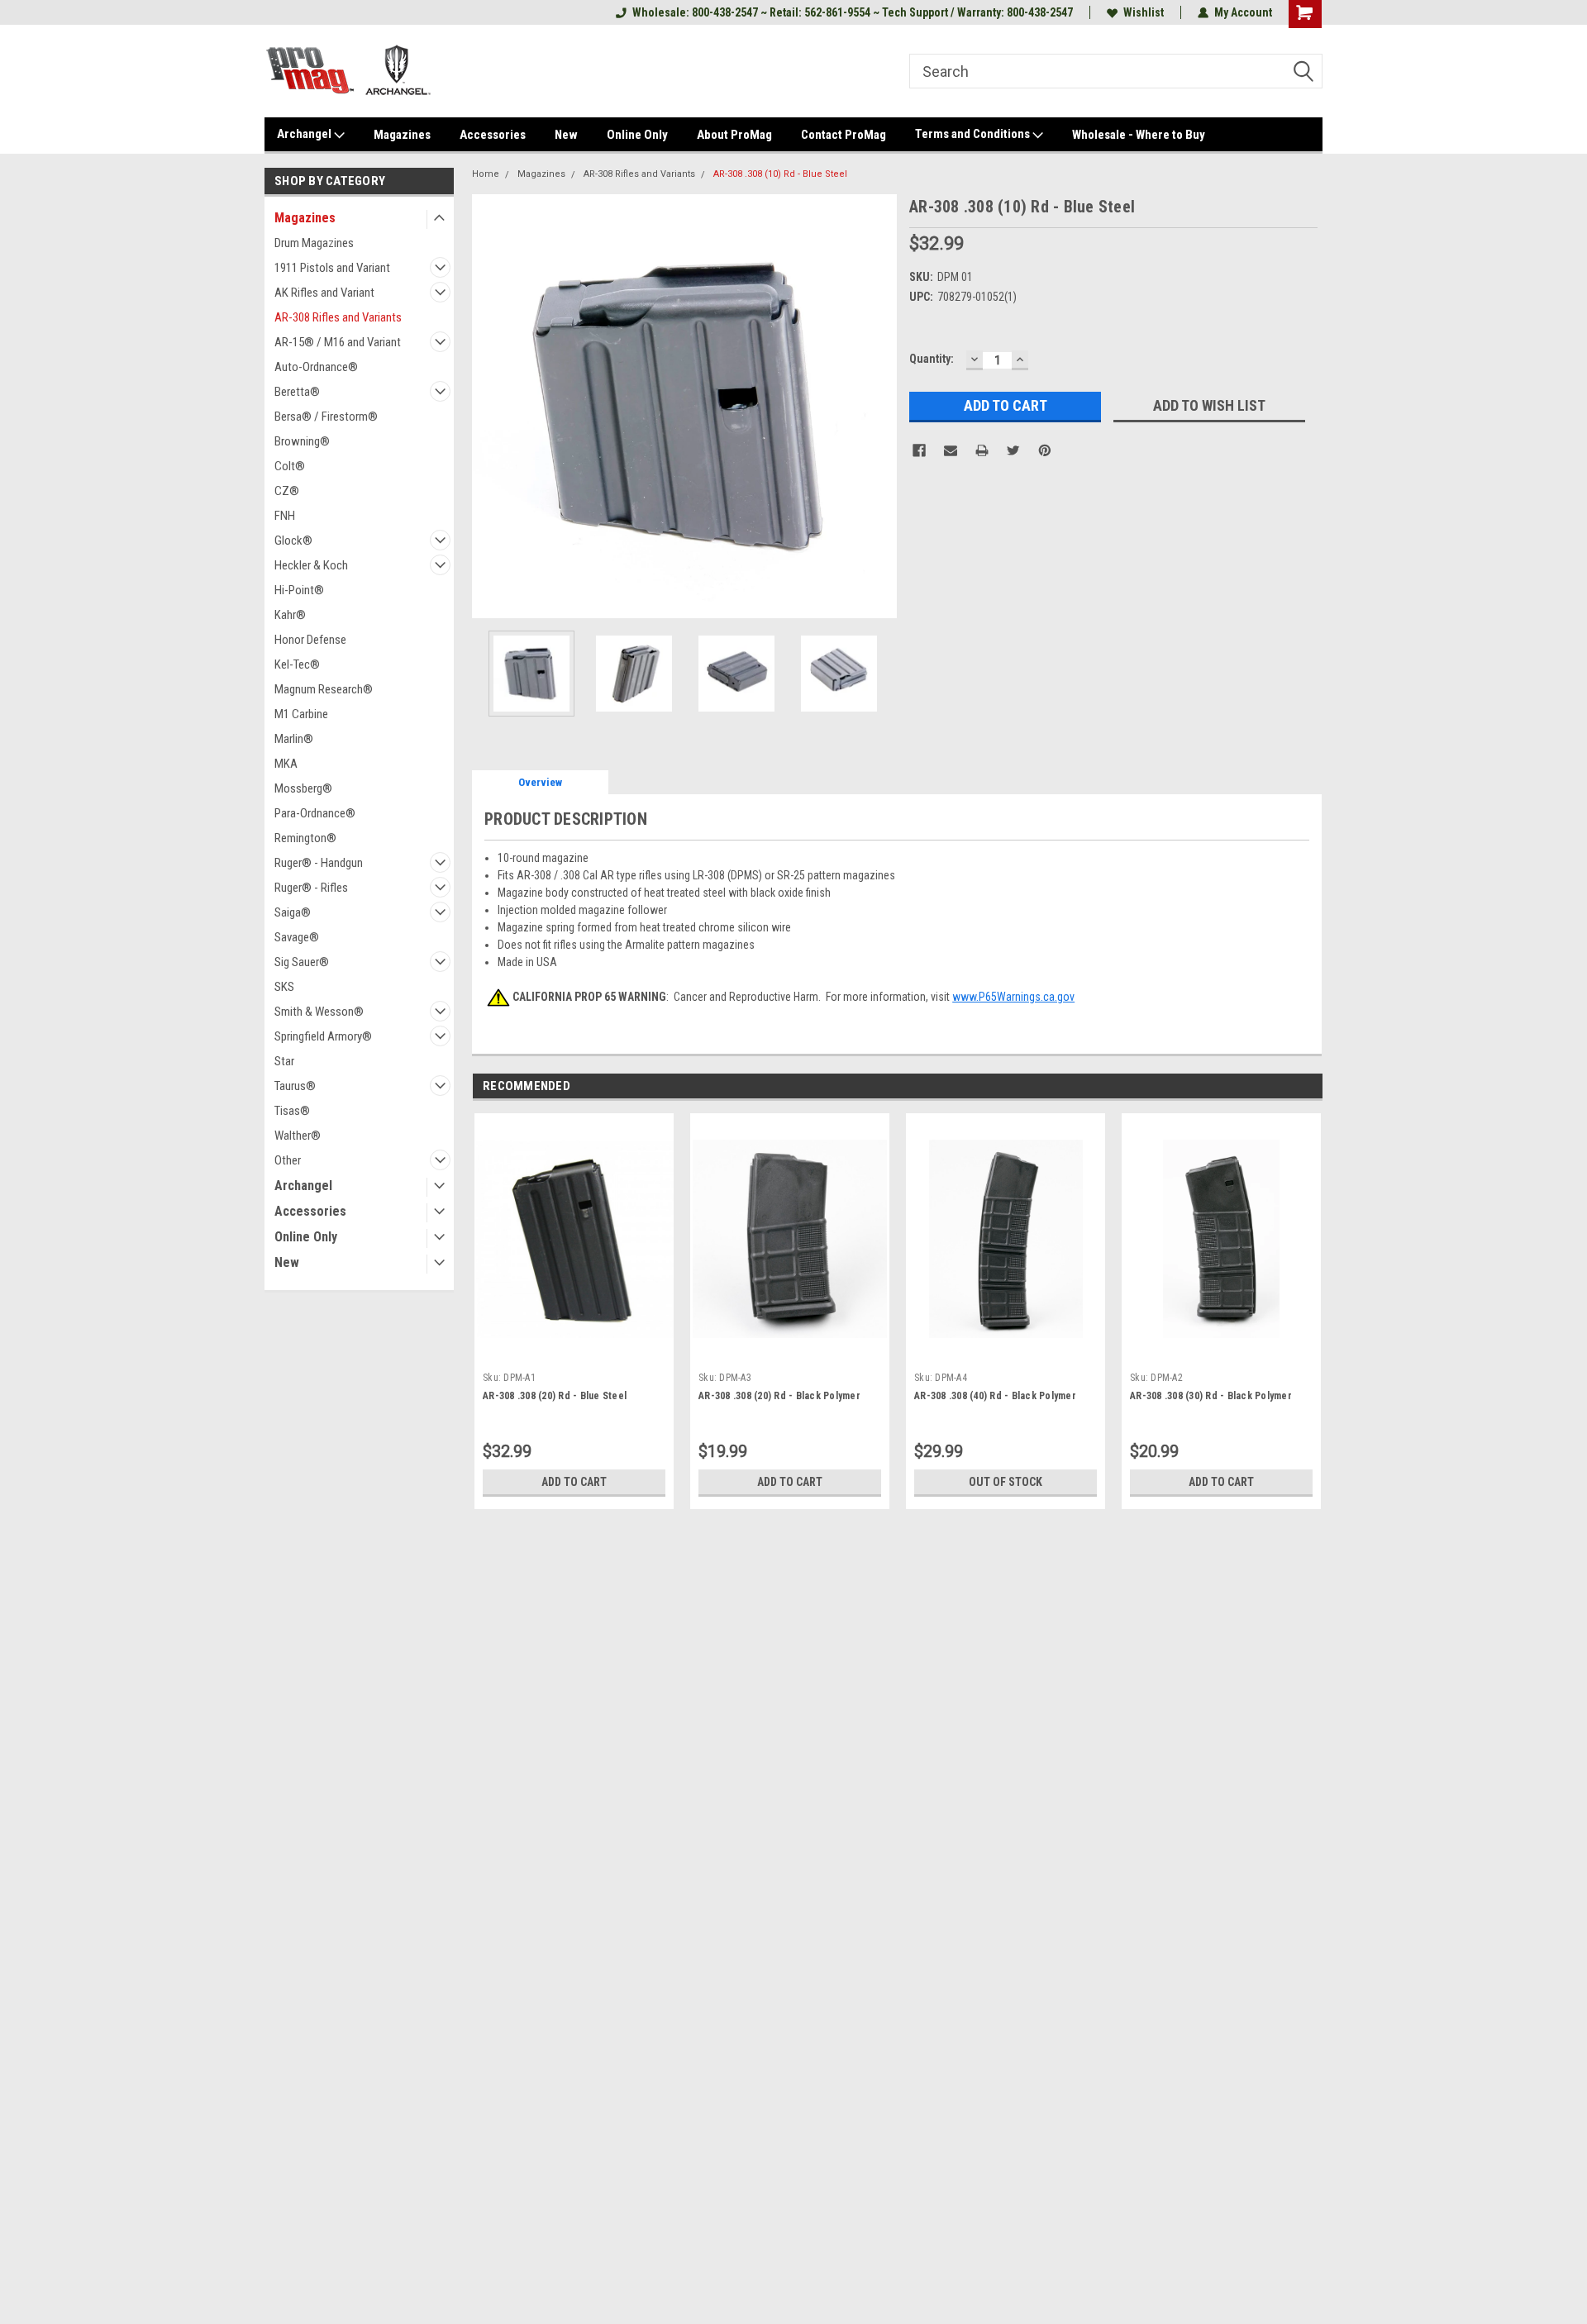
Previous (488, 406)
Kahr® (290, 615)
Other (288, 1160)
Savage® (297, 937)
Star (284, 1061)
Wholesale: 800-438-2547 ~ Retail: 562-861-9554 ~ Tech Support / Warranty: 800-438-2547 (853, 12)
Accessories (493, 135)
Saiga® (293, 912)
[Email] (951, 450)
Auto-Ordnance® (316, 367)
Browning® (302, 441)
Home (486, 174)
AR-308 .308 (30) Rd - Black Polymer (1211, 1396)
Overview (540, 782)
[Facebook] (919, 450)
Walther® (298, 1136)
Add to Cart (574, 1482)
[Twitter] (1013, 450)
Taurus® (295, 1086)
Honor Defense (310, 640)
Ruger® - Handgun (319, 863)
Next (880, 406)
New (566, 135)
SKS (284, 987)
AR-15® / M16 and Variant (338, 342)
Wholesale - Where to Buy (1139, 135)
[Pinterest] (1045, 450)
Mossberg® (303, 788)
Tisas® (292, 1111)
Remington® (305, 838)
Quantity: (932, 359)
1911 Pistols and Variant (332, 268)
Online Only (637, 135)
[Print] (982, 450)
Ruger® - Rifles (311, 888)
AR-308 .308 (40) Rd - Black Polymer (995, 1396)
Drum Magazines (314, 243)
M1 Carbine (301, 714)
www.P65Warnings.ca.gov (1013, 997)
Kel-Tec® (297, 664)
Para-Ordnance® (315, 813)
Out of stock (1006, 1482)
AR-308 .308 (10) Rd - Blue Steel (780, 174)
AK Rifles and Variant (324, 293)
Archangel (305, 134)
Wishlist (1144, 12)
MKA (286, 764)
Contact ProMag (844, 135)
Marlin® (294, 739)
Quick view (574, 1352)
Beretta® (297, 392)
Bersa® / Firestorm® (326, 417)
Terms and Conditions (974, 134)
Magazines (402, 135)
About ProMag (734, 135)
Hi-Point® (299, 590)
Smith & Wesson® (319, 1012)
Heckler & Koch (311, 565)
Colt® (290, 466)
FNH (285, 516)
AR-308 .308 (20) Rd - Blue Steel (555, 1396)
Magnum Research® (324, 689)
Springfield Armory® (323, 1036)
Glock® (293, 541)
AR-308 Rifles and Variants (338, 317)
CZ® (287, 491)
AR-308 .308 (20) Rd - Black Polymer (779, 1396)
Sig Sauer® (302, 962)
